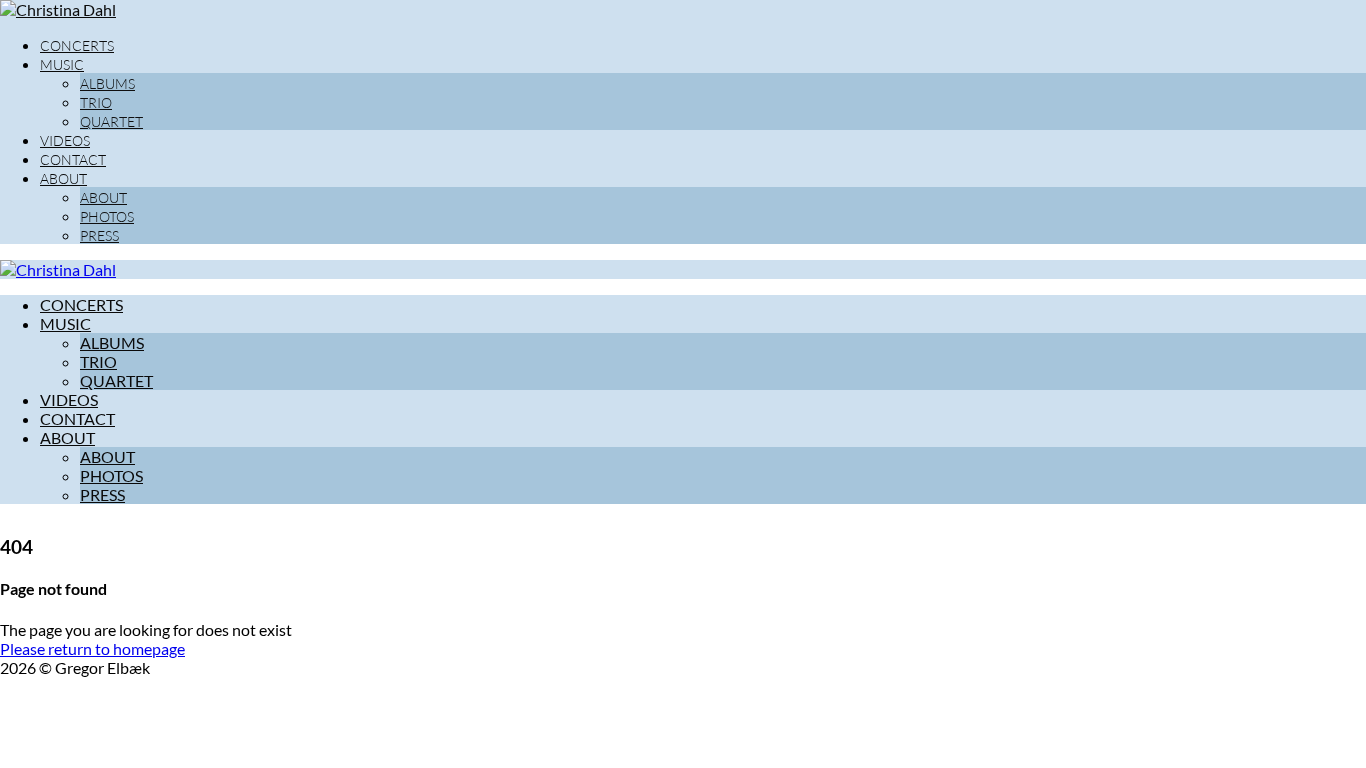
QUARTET (111, 121)
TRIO (96, 102)
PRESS (99, 235)
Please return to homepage (92, 648)
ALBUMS (107, 83)
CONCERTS (77, 45)
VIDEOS (65, 140)
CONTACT (73, 159)
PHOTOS (107, 216)
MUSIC (62, 64)
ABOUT (63, 178)
